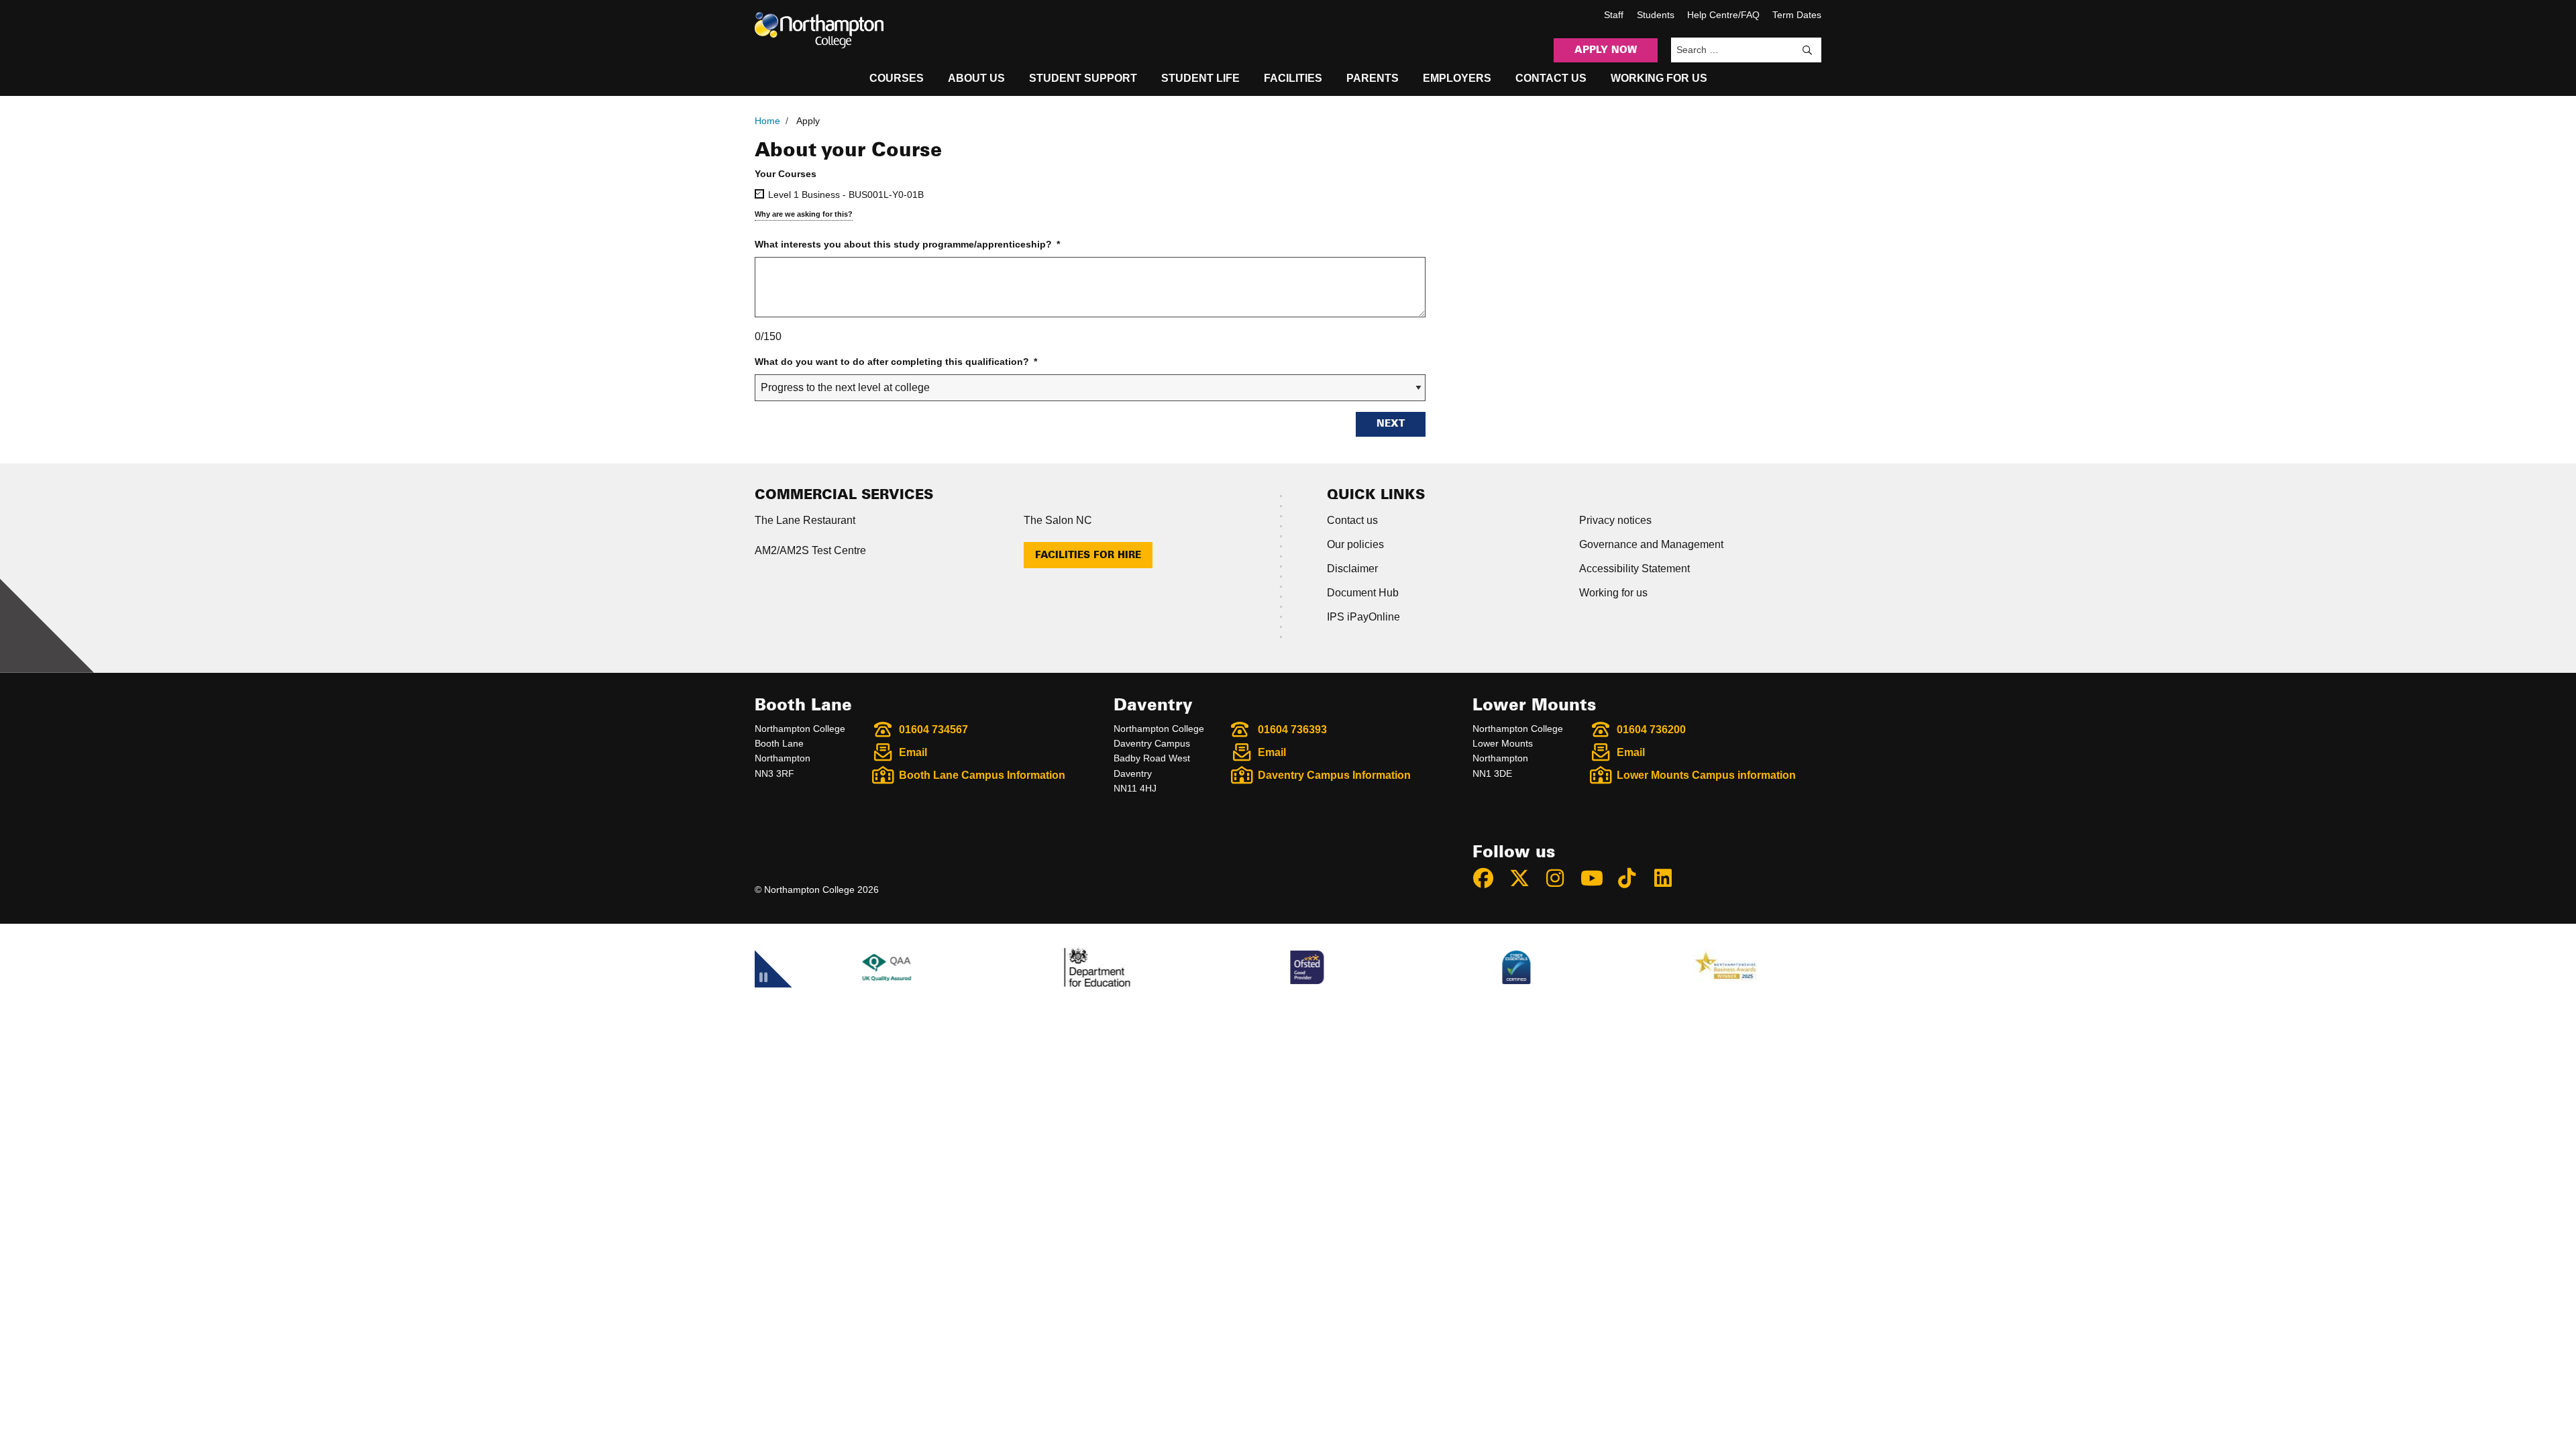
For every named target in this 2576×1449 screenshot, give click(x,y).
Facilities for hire (1088, 555)
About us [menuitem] (976, 78)
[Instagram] (1561, 878)
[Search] (1807, 50)
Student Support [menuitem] (1083, 78)
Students (1656, 15)
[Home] (819, 30)
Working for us (1613, 593)
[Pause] (763, 1006)
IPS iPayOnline (1363, 617)
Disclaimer (1352, 569)
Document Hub (1363, 593)
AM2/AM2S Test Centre (810, 550)
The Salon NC (1058, 520)
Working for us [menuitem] (1659, 78)
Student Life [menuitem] (1200, 78)
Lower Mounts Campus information (1706, 775)
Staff (1614, 15)
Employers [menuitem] (1457, 78)
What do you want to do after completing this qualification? (896, 362)
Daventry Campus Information (1334, 775)
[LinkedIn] (1669, 878)
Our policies (1355, 544)
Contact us (1352, 520)
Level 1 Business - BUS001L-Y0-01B (846, 195)
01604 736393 (1292, 730)
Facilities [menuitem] (1293, 78)
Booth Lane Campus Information (982, 775)
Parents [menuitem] (1373, 78)
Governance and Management (1651, 544)
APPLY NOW (1606, 50)
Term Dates (1797, 15)
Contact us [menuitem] (1551, 78)
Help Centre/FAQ (1723, 15)
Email (913, 752)
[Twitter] (1525, 878)
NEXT (1391, 424)
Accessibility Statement (1634, 569)
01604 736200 (1651, 730)
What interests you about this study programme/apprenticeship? (907, 244)
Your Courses (786, 174)
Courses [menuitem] (897, 78)
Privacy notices (1615, 520)
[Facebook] (1489, 878)
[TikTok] (1633, 878)
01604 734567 (933, 730)
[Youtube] (1597, 878)
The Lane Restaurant (805, 520)
